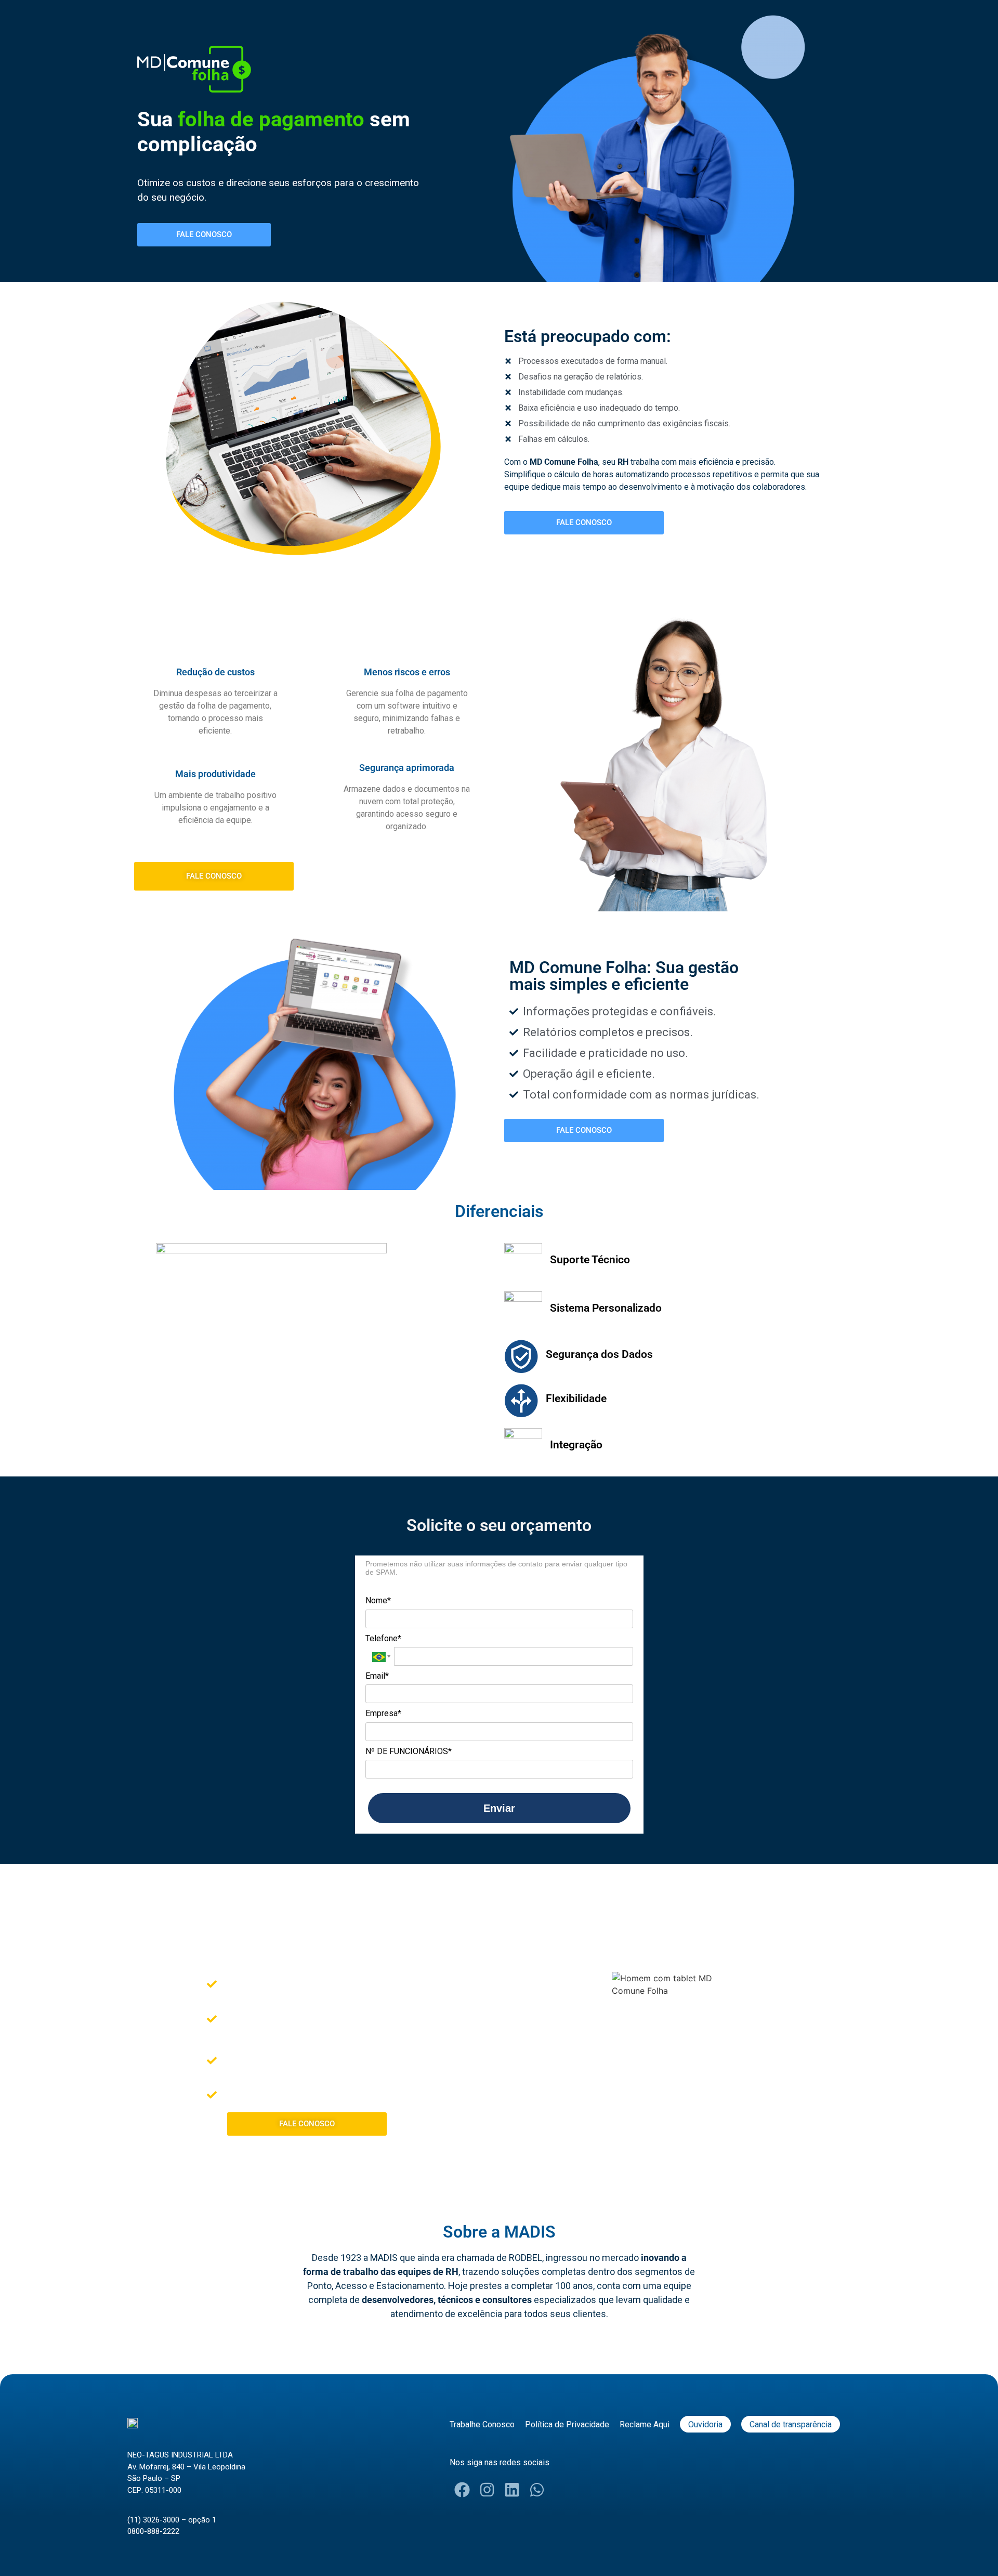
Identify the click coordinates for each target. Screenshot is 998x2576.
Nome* (378, 1600)
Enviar (499, 1808)
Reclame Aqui (645, 2424)
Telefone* (383, 1638)
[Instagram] (487, 2490)
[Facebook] (462, 2490)
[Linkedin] (512, 2490)
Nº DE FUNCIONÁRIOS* (409, 1751)
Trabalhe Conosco (482, 2424)
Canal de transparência (791, 2424)
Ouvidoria (705, 2424)
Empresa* (383, 1713)
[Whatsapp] (537, 2490)
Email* (377, 1676)
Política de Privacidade (567, 2424)
